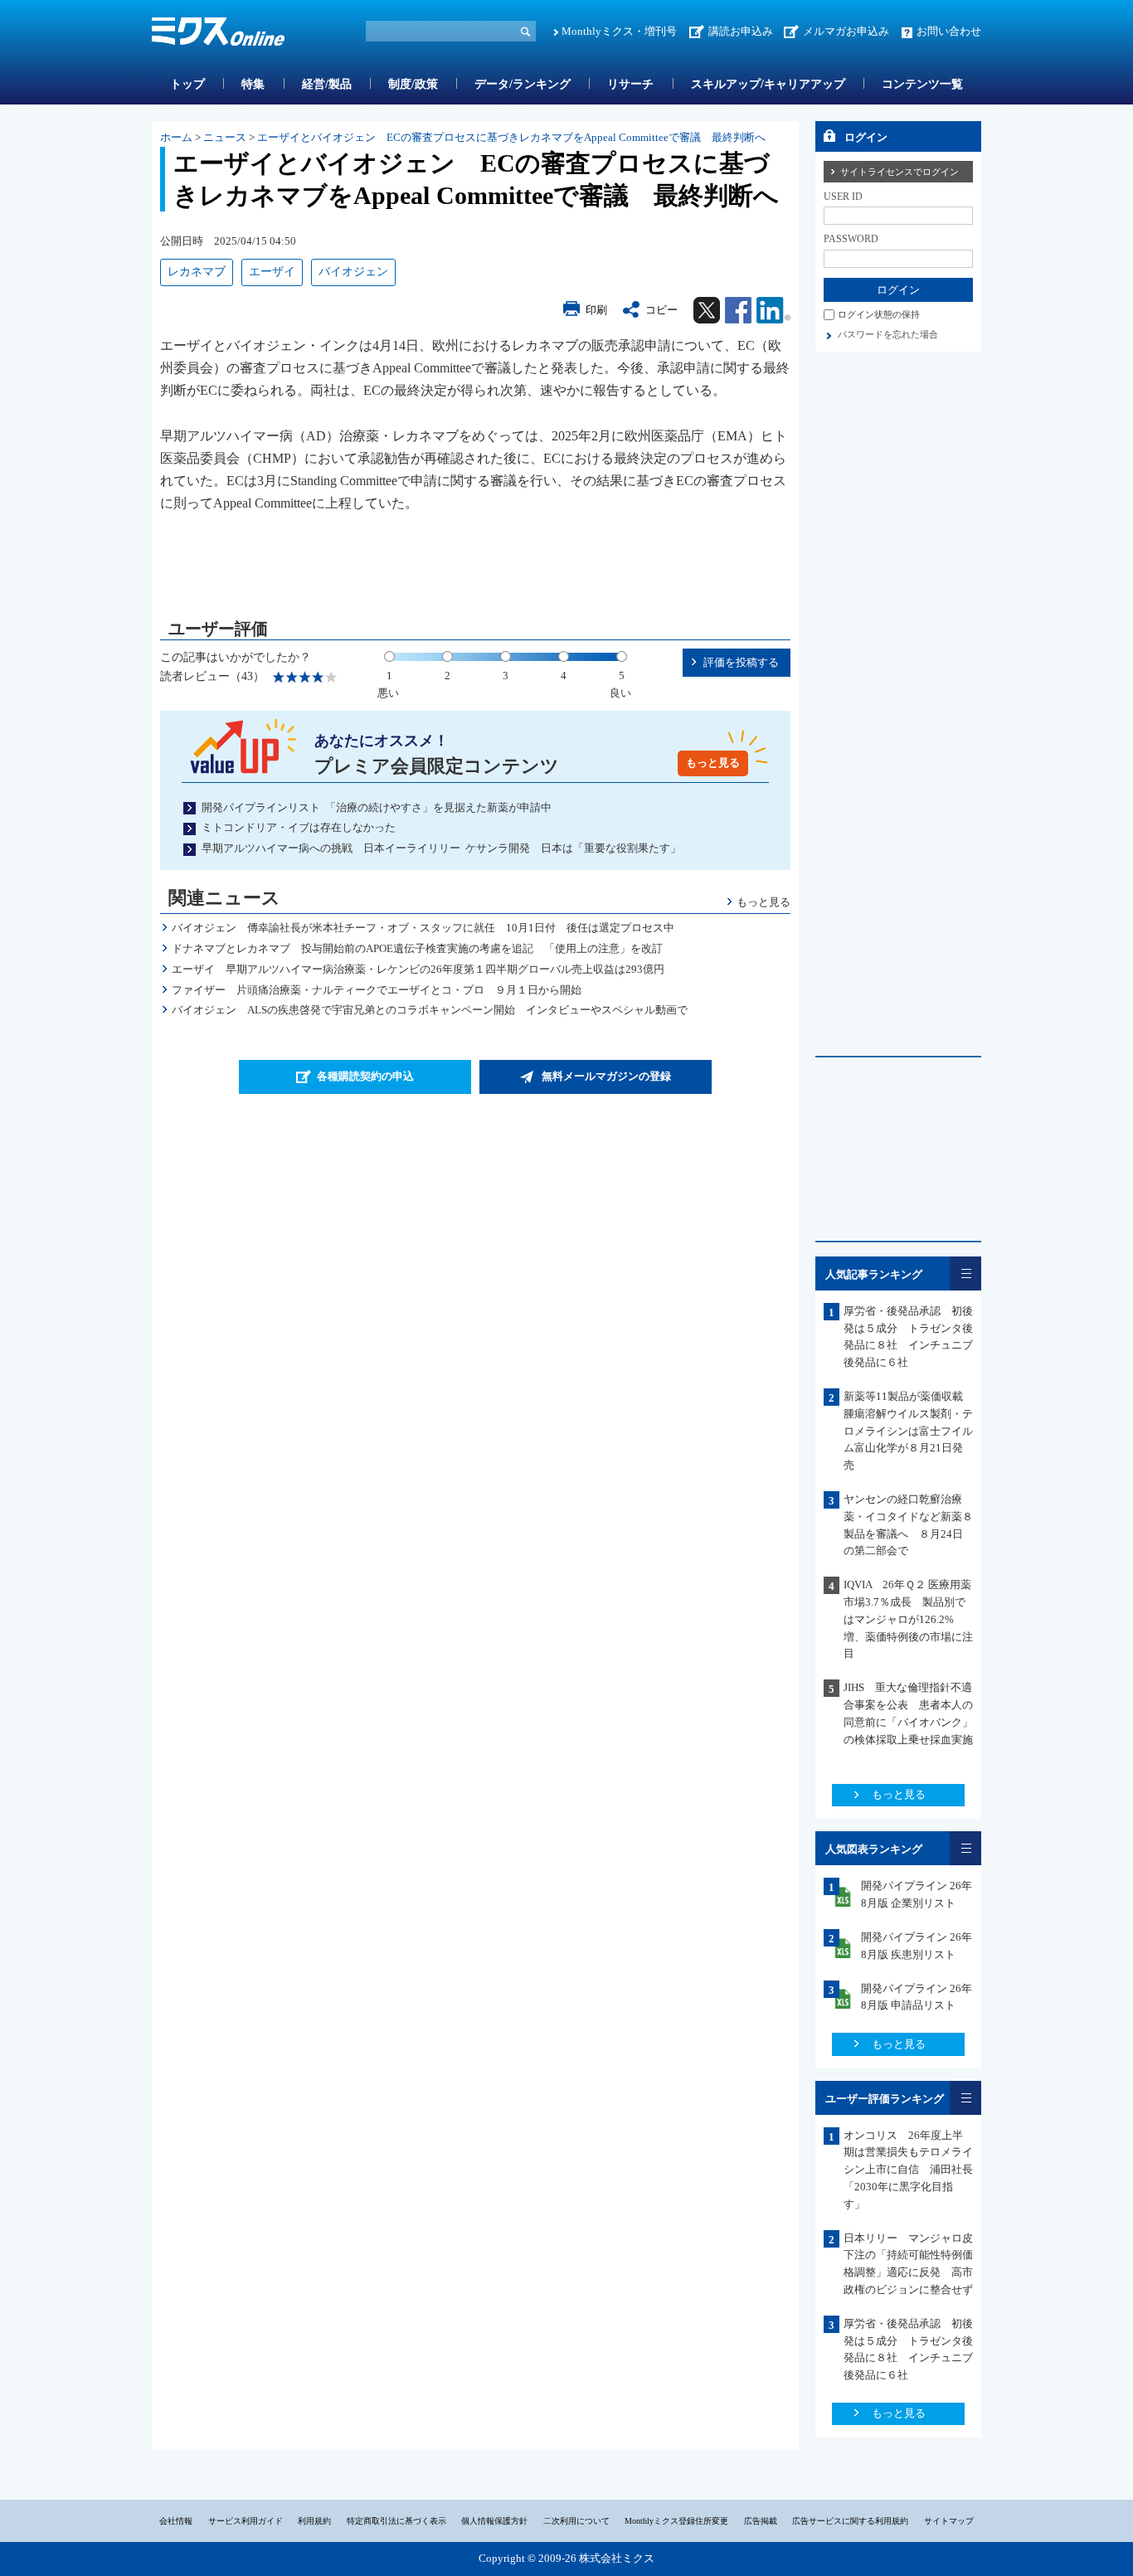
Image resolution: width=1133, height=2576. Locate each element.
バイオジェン (353, 272)
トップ (187, 84)
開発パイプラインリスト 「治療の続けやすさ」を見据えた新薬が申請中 (377, 807)
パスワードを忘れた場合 (888, 334)
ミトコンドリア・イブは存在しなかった (299, 827)
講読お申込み (741, 31)
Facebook (738, 310)
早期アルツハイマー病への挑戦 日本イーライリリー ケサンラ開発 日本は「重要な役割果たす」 (441, 848)
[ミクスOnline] (218, 34)
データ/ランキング (523, 84)
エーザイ (272, 272)
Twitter (707, 310)
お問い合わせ (949, 31)
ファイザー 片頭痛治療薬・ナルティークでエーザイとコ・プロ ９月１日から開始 (377, 990)
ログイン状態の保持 (879, 314)
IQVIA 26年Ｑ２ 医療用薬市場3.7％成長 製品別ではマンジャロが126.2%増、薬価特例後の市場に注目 (908, 1619)
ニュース (225, 137)
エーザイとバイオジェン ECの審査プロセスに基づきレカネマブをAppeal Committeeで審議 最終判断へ (511, 137)
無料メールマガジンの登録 (606, 1076)
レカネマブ (197, 272)
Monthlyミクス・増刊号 (619, 31)
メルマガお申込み (846, 31)
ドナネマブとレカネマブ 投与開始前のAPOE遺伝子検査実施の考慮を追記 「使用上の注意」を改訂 (417, 948)
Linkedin (773, 310)
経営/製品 (327, 84)
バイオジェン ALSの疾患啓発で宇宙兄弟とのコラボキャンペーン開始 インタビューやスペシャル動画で (430, 1010)
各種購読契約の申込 (365, 1076)
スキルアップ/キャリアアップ (768, 84)
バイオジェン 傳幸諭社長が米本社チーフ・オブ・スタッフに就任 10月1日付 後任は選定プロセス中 (423, 928)
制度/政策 (413, 84)
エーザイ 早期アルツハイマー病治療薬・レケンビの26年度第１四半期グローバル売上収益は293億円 (418, 969)
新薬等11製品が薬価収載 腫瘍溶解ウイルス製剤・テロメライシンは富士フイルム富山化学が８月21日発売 (909, 1431)
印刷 (596, 310)
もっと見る (713, 763)
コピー (661, 310)
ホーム (176, 137)
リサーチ (630, 84)
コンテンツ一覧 (922, 84)
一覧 (965, 1273)
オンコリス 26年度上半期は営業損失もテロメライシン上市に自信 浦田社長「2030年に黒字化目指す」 (908, 2170)
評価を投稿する (741, 662)
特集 (253, 84)
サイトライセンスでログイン (900, 172)
